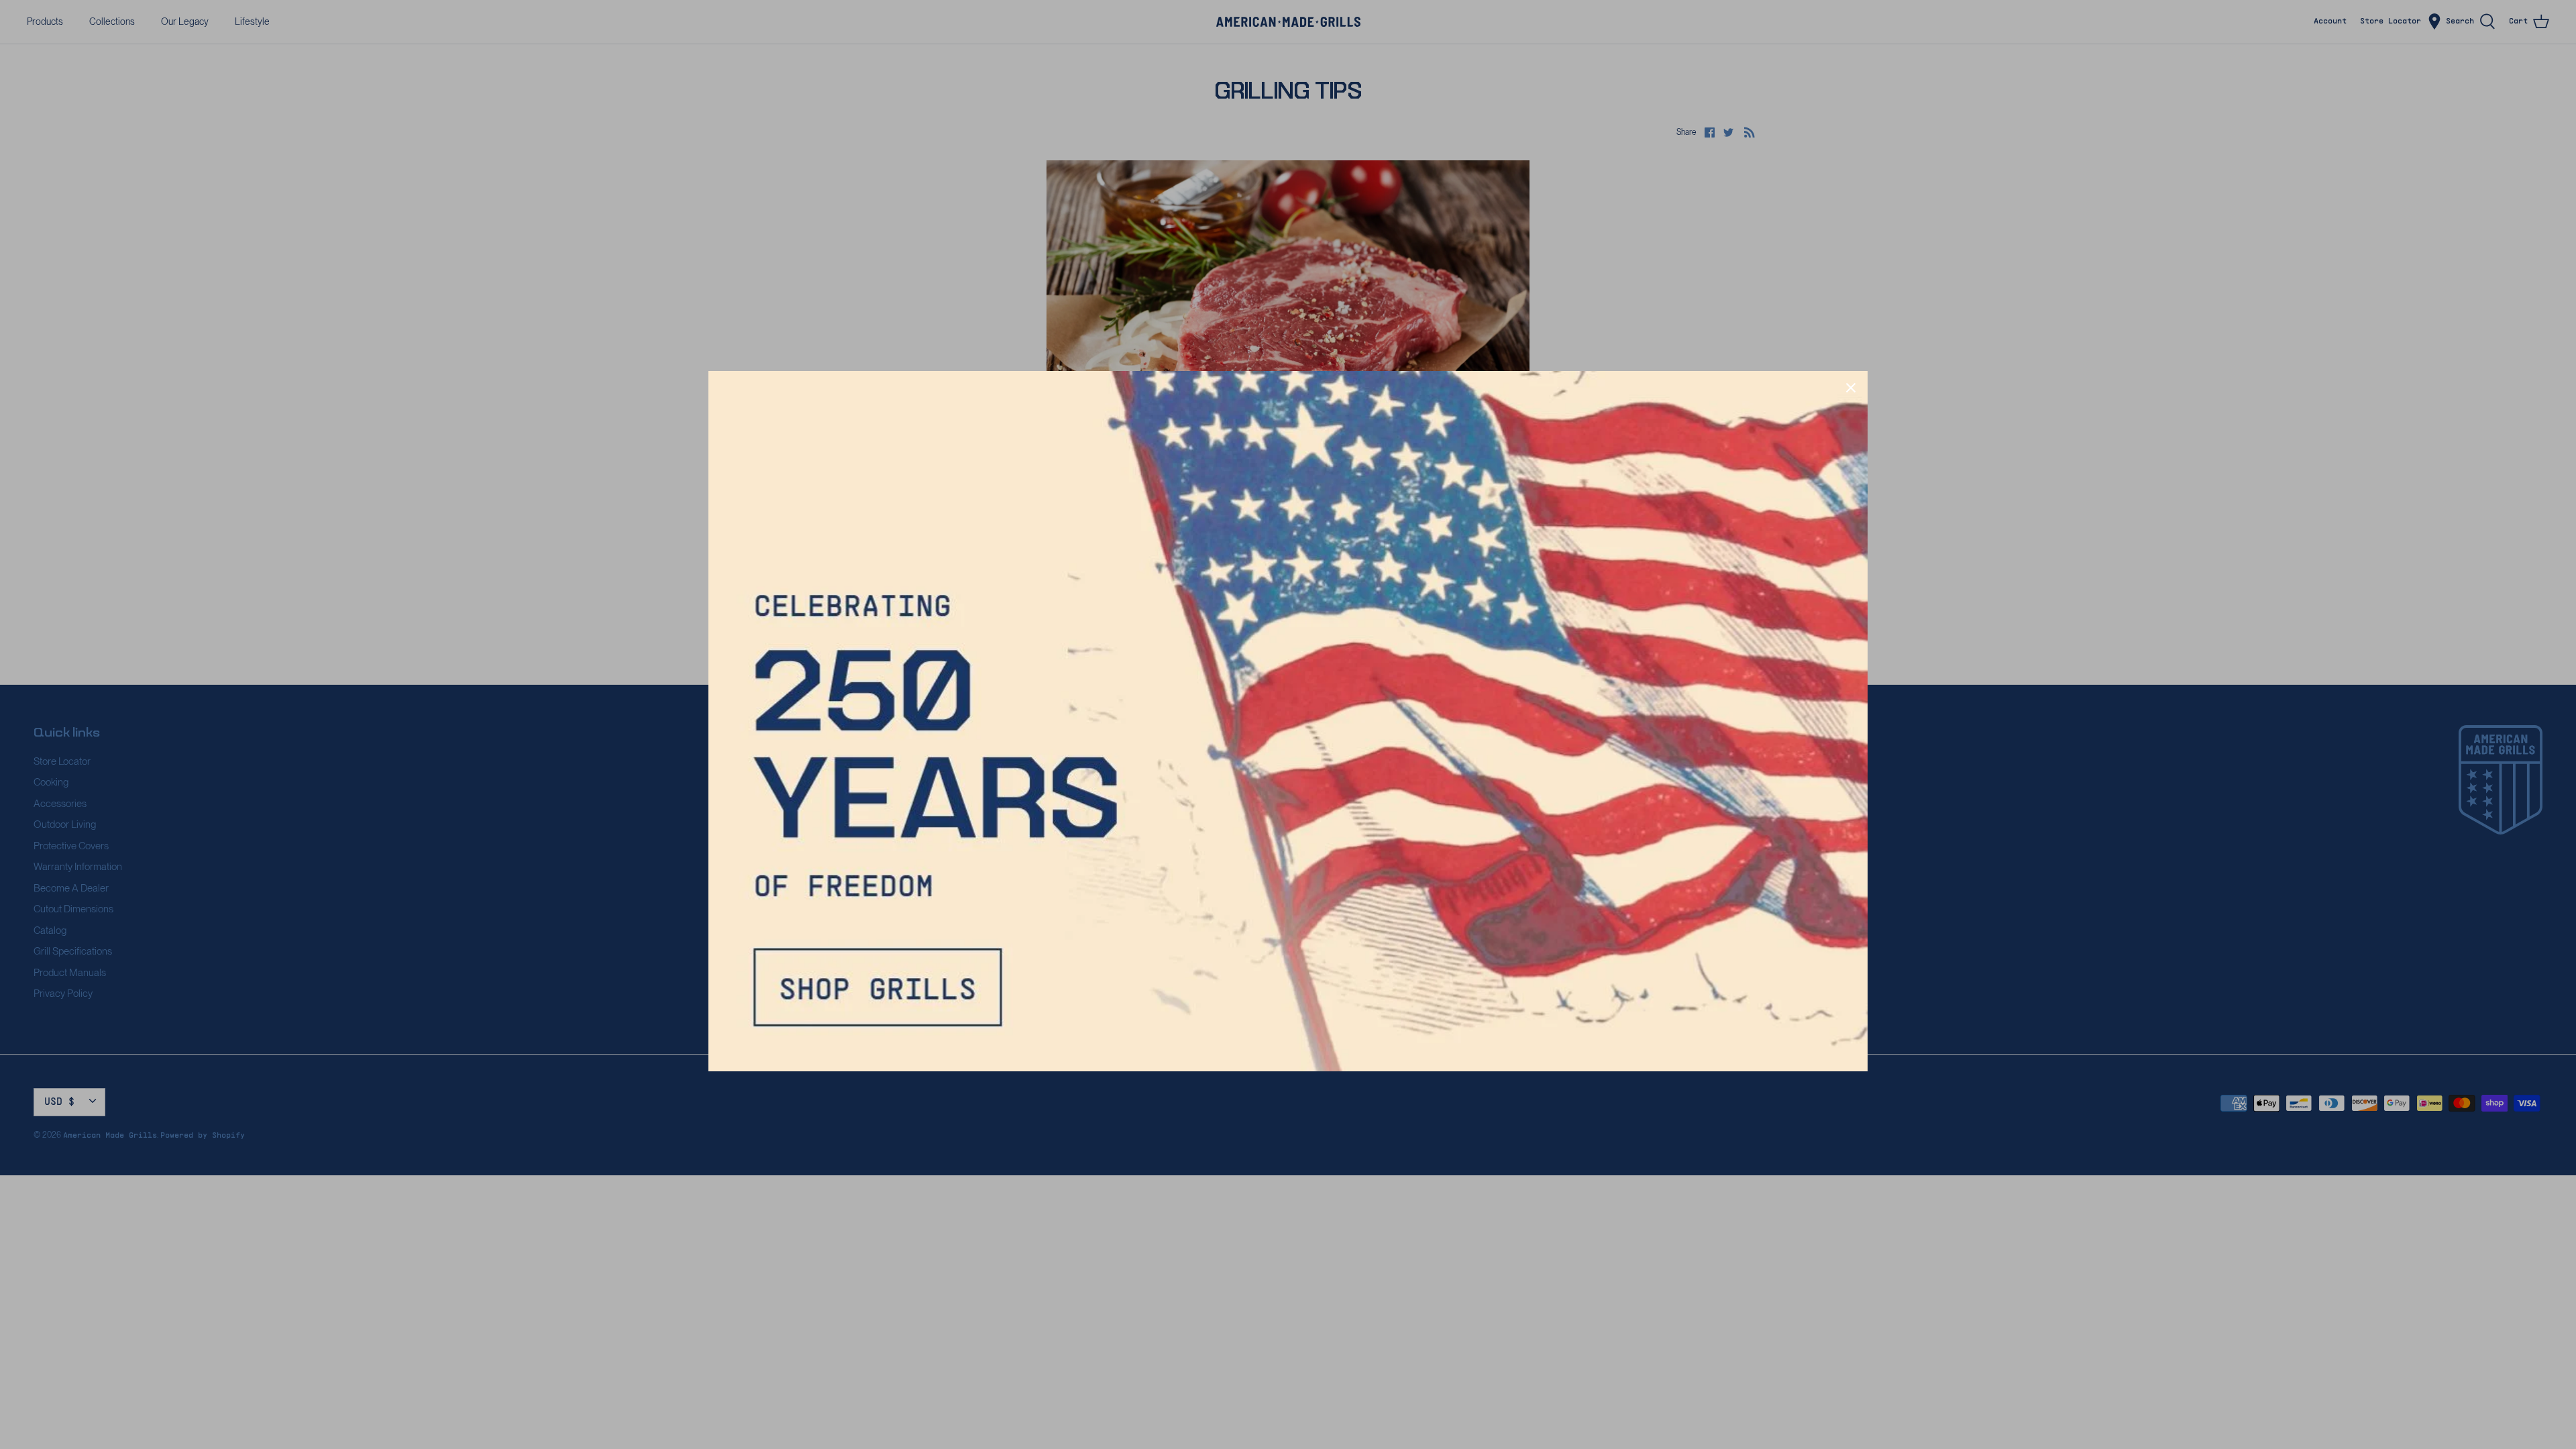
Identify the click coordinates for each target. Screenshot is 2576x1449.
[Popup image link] (1288, 721)
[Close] (1851, 388)
